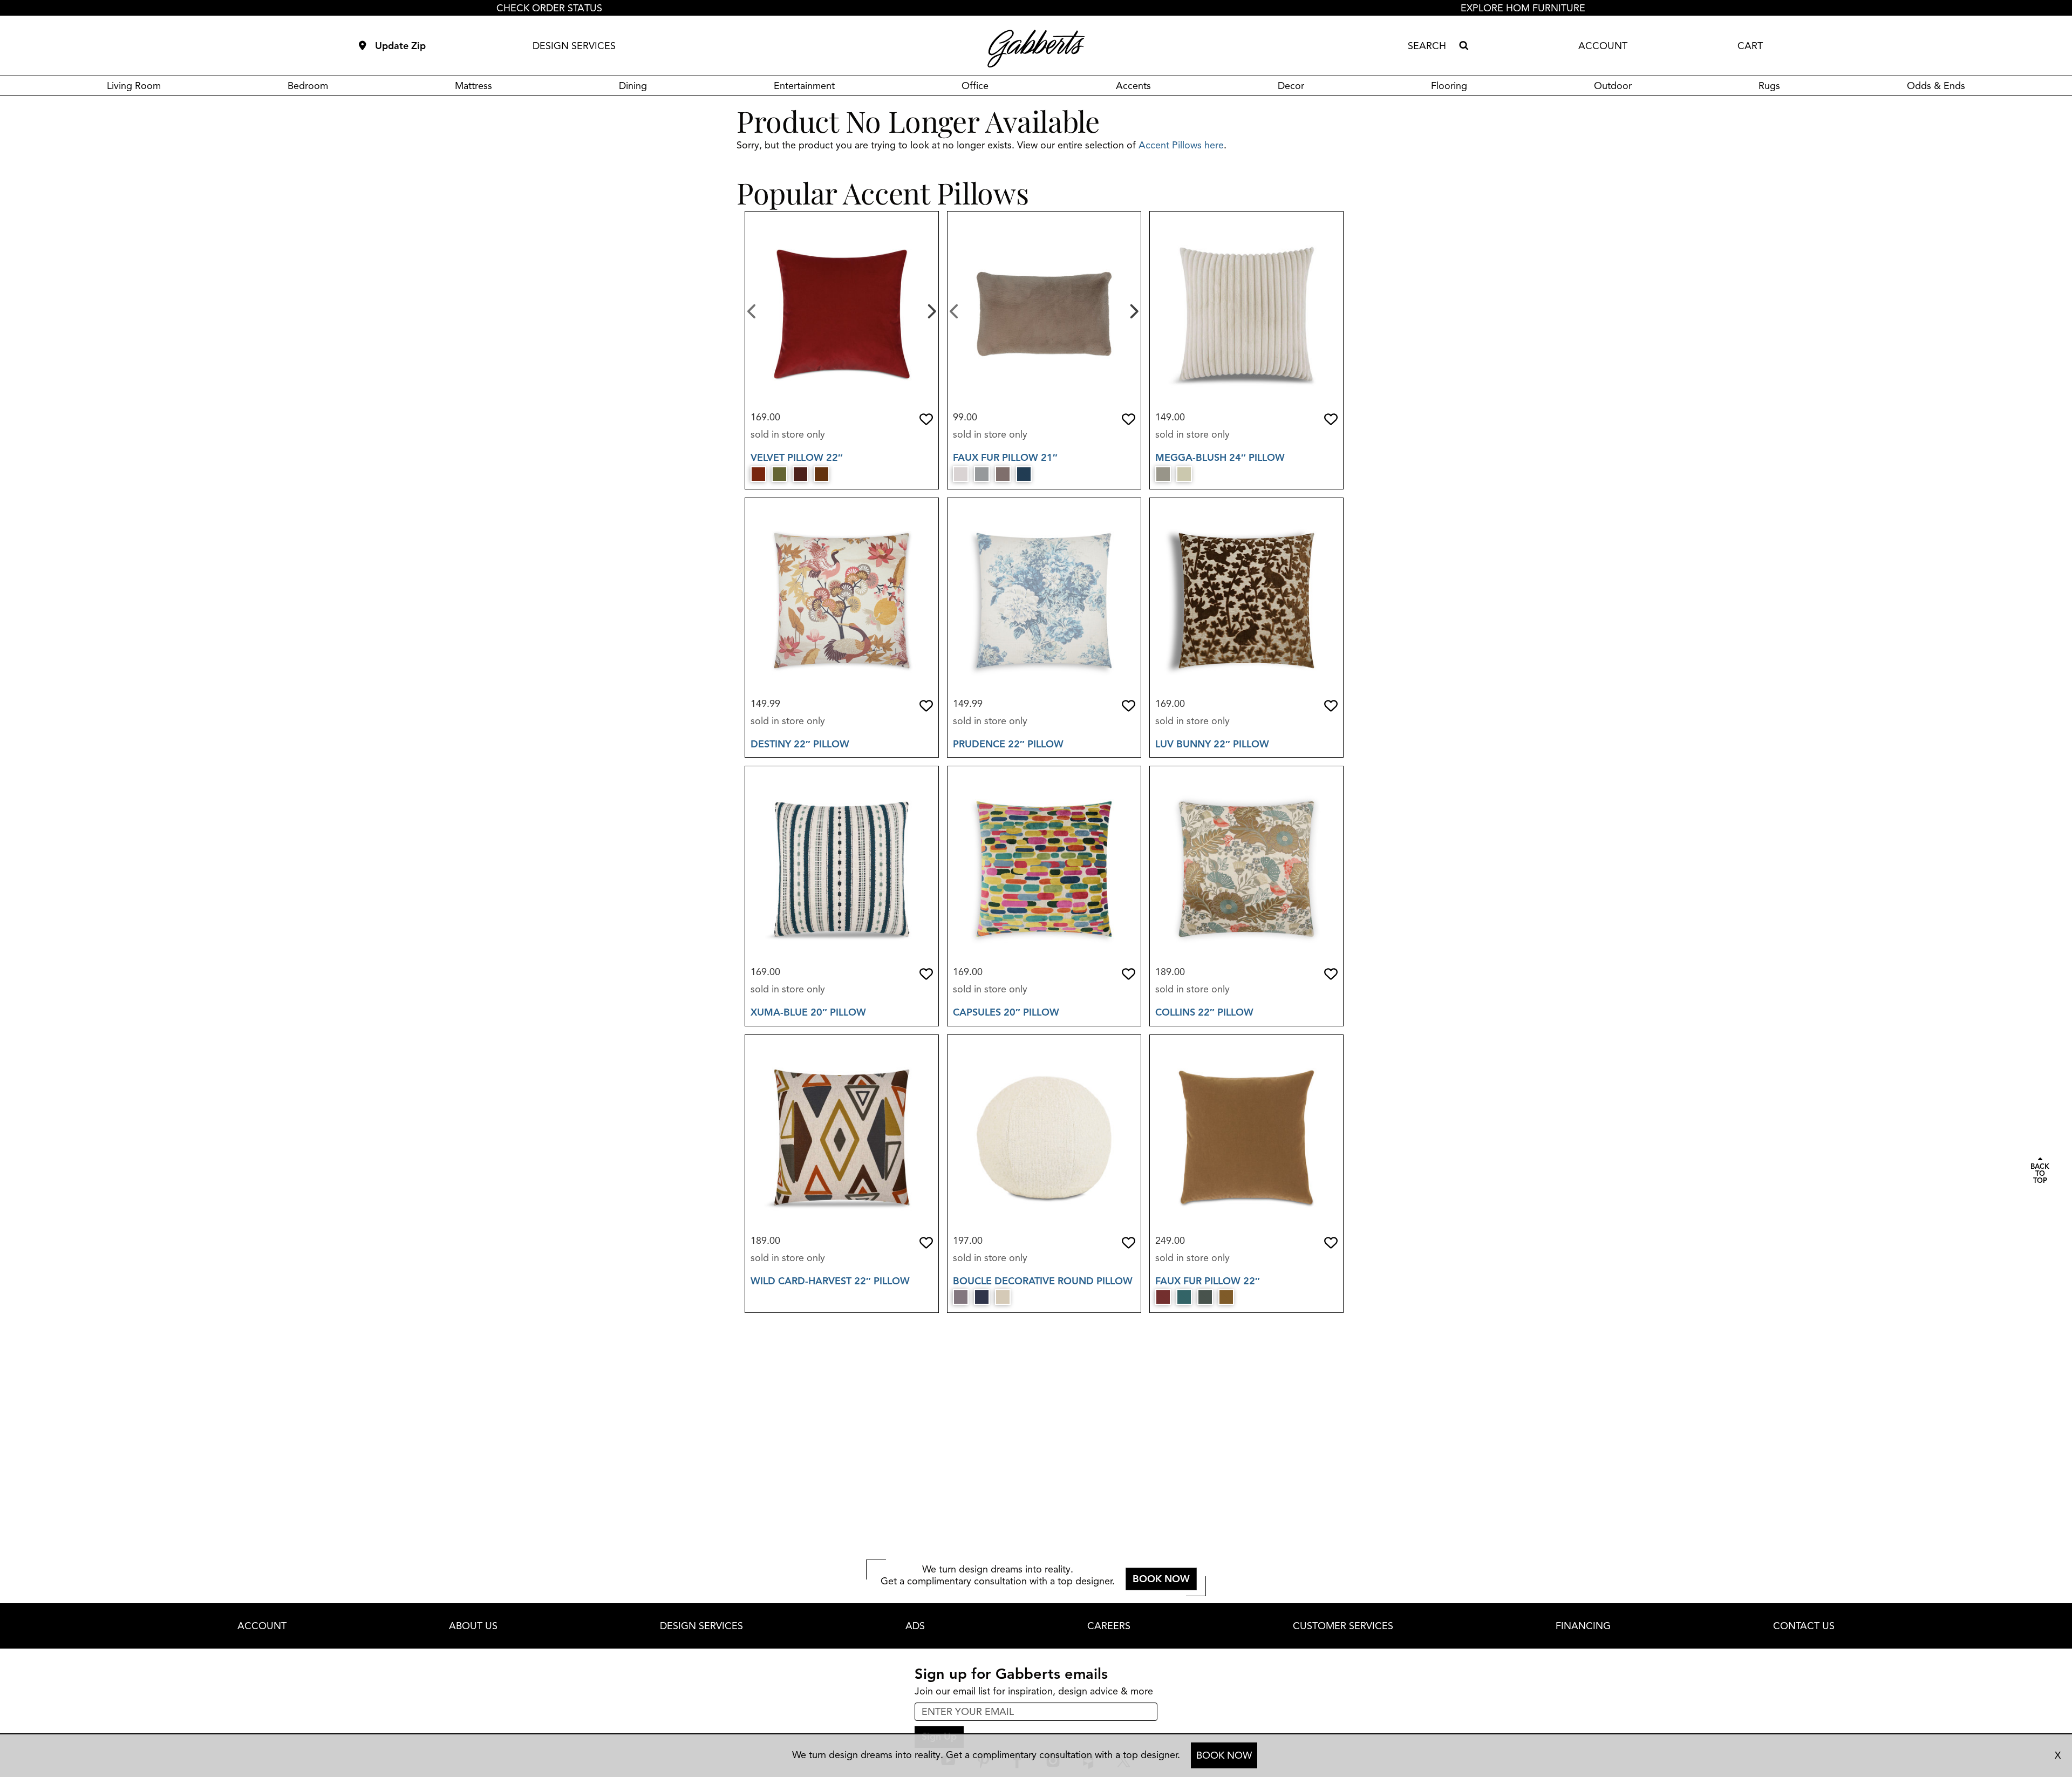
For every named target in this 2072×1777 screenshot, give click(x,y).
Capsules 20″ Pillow (1006, 1012)
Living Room (134, 86)
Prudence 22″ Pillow (1008, 744)
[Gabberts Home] (1036, 49)
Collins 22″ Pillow (1204, 1012)
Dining (633, 86)
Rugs (1769, 86)
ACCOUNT (1603, 46)
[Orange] (822, 474)
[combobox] (1431, 46)
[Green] (779, 474)
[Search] (1463, 46)
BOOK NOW (1224, 1755)
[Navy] (1024, 474)
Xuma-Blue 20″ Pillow (808, 1012)
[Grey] (1163, 474)
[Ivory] (961, 474)
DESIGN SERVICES (574, 46)
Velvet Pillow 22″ (797, 458)
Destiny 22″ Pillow (800, 744)
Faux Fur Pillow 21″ (1005, 458)
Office (975, 86)
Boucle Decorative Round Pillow (1043, 1281)
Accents (1133, 86)
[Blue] (1184, 1297)
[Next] (931, 310)
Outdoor (1613, 86)
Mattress (473, 86)
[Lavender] (961, 1297)
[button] (926, 419)
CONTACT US (1804, 1626)
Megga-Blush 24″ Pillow (1220, 458)
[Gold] (1226, 1297)
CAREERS (1109, 1626)
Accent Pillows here (1181, 145)
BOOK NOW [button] (1161, 1579)
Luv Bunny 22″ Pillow (1212, 744)
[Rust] (758, 474)
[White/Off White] (1003, 1297)
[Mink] (1003, 474)
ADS (915, 1626)
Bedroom (308, 86)
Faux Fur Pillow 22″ (1208, 1281)
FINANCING (1583, 1626)
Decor (1291, 86)
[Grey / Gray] (982, 474)
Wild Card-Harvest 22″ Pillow (830, 1281)
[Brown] (800, 474)
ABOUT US (473, 1626)
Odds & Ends (1936, 86)
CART (1750, 46)
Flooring (1449, 86)
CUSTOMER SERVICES (1343, 1626)
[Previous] (752, 310)
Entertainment (804, 86)
